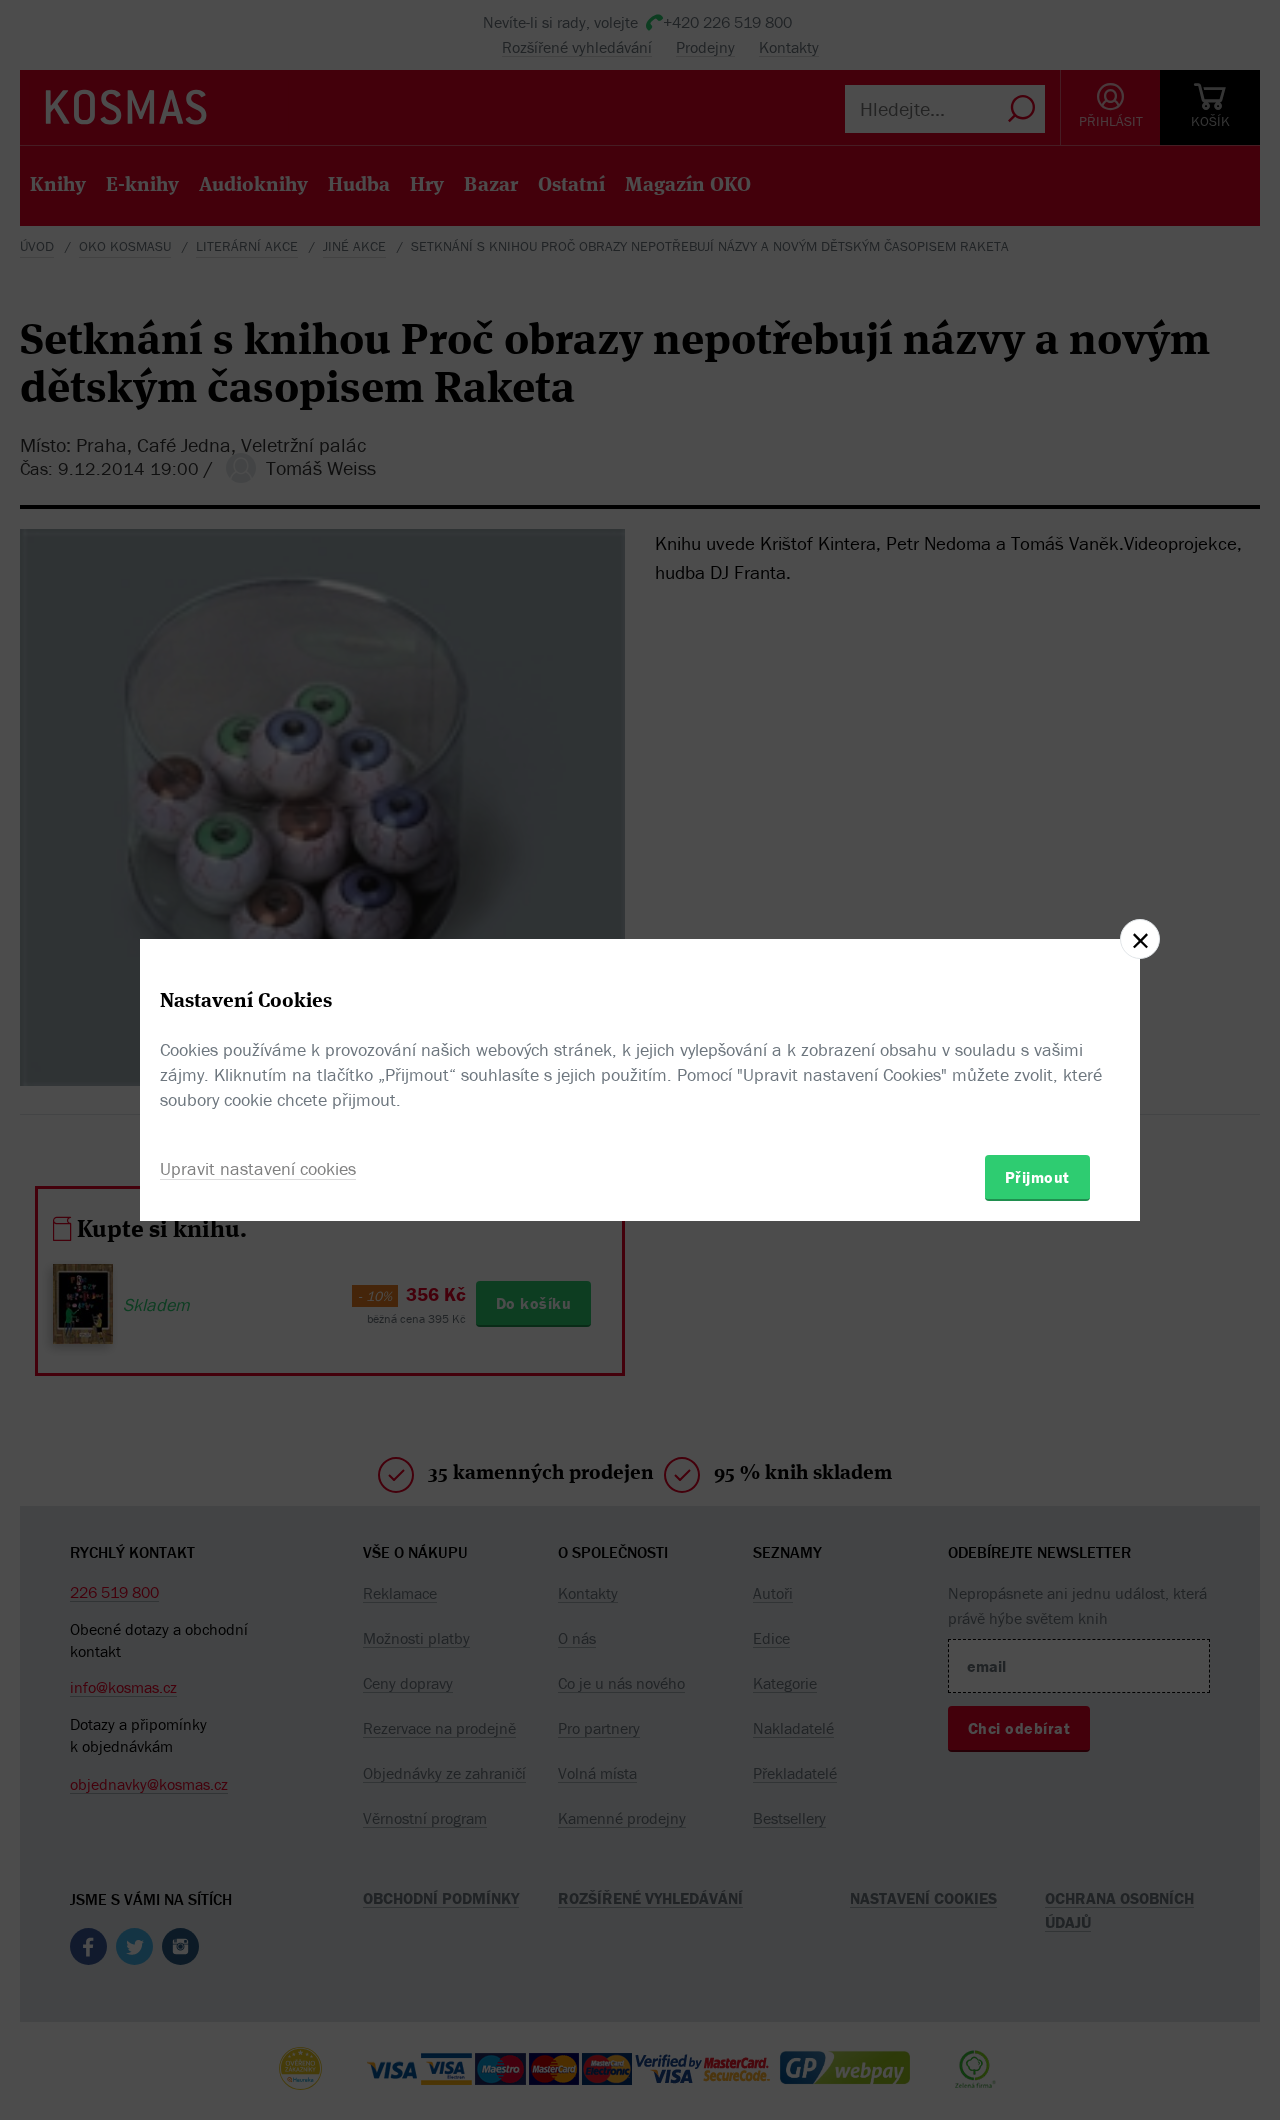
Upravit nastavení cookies (258, 1168)
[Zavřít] (1140, 939)
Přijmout (1037, 1177)
